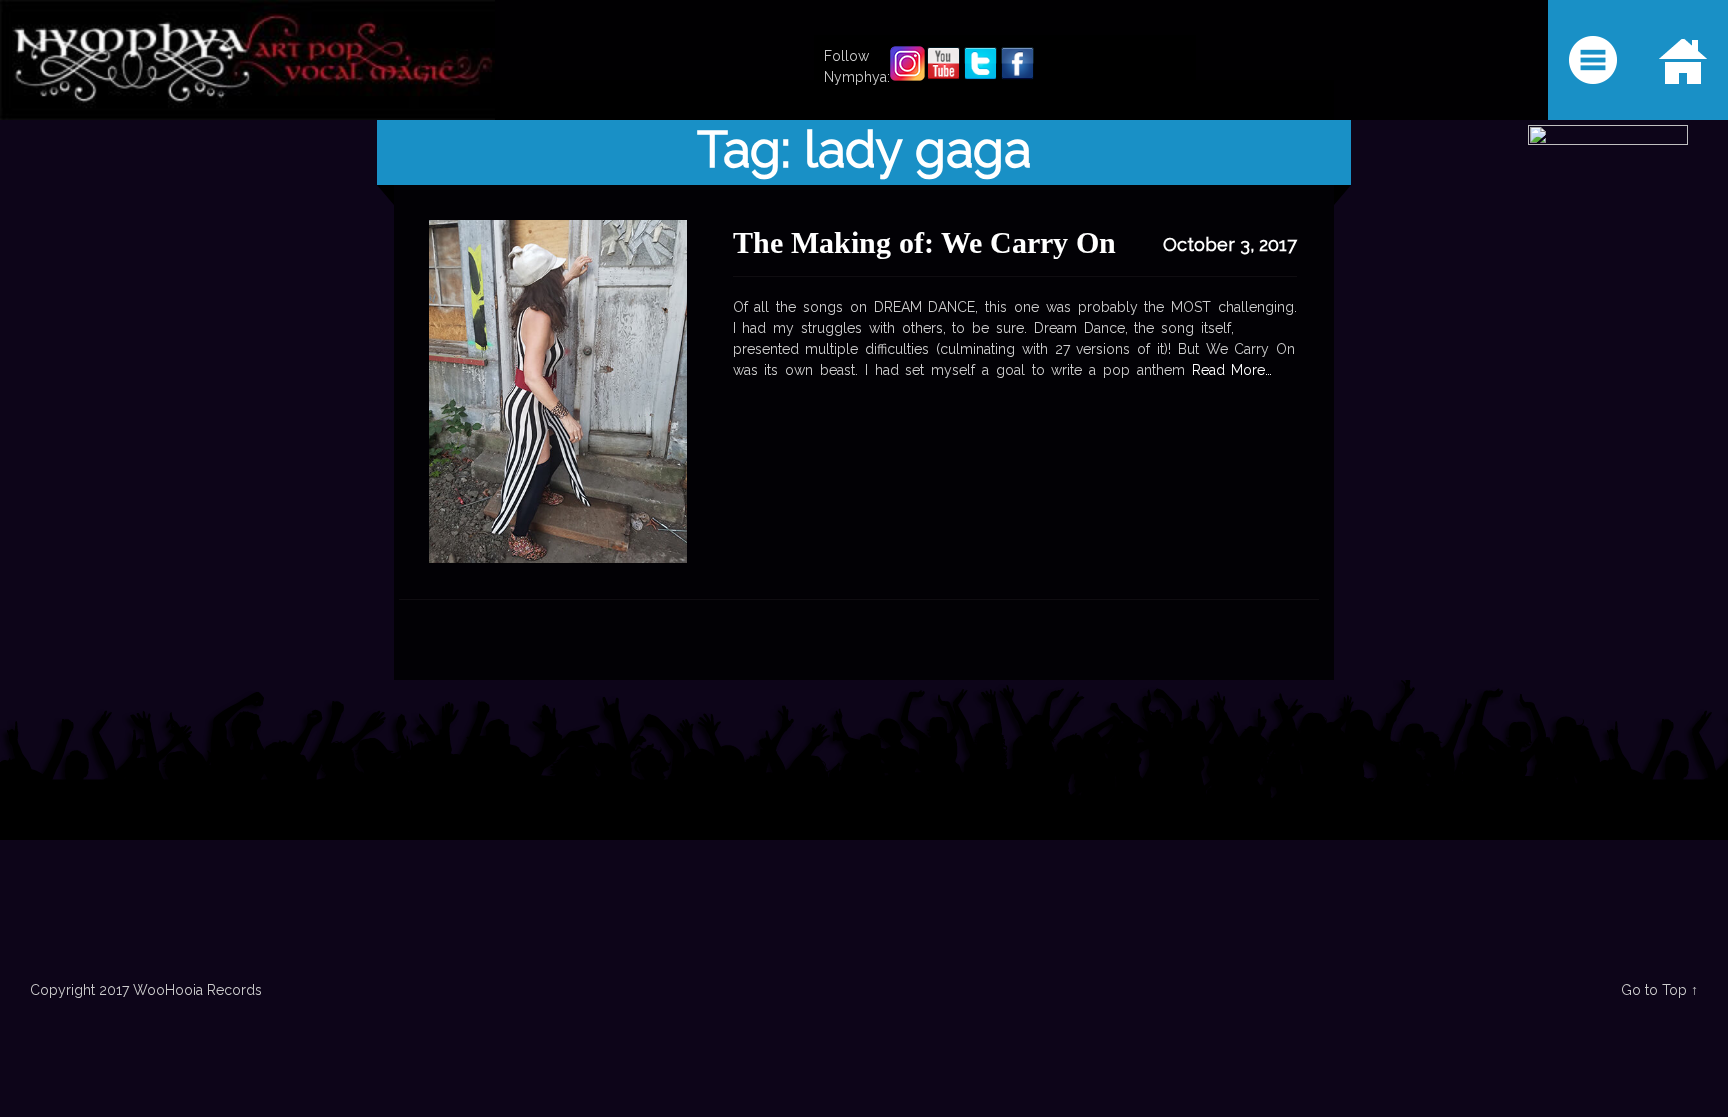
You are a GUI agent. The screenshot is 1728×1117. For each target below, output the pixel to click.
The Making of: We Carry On (924, 242)
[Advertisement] (864, 840)
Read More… (1229, 370)
